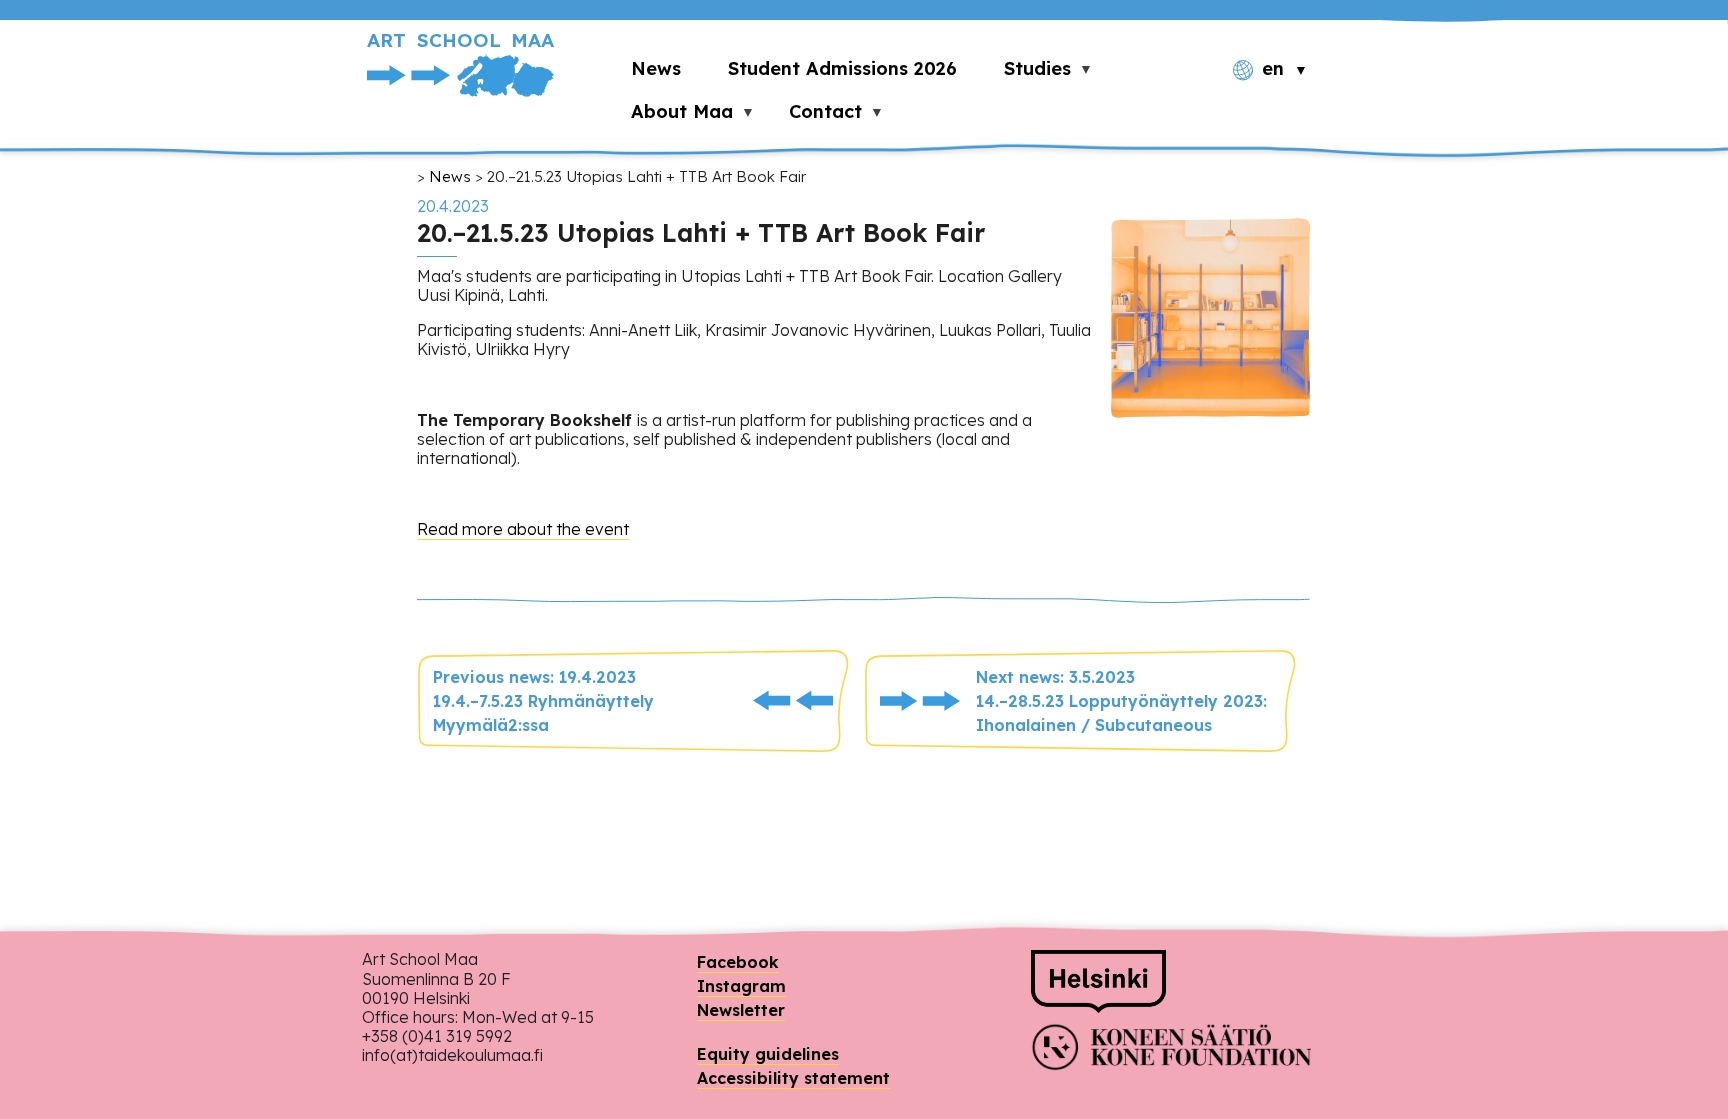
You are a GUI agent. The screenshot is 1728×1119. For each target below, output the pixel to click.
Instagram (741, 986)
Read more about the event (523, 529)
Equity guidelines (768, 1054)
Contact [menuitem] (814, 116)
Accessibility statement (793, 1078)
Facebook (738, 962)
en (1273, 69)
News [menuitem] (656, 68)
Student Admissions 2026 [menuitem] (842, 68)
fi (1272, 104)
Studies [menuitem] (1026, 73)
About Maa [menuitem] (670, 116)
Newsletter (741, 1010)
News (450, 176)
